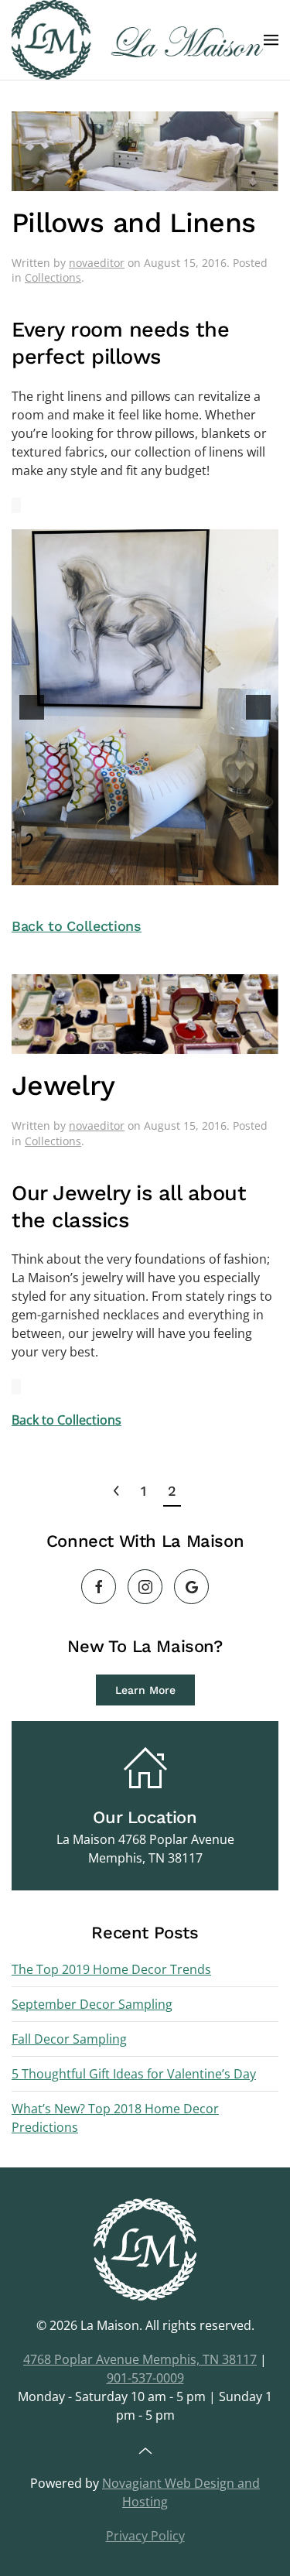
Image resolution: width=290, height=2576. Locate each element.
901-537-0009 (145, 2378)
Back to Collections (77, 926)
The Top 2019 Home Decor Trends (111, 1969)
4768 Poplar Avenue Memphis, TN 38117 (140, 2359)
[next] (258, 707)
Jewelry (63, 1086)
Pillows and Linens (133, 223)
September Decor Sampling (92, 2004)
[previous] (32, 707)
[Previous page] (116, 1491)
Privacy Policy (145, 2536)
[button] (271, 40)
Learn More (145, 1690)
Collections (53, 277)
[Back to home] (138, 40)
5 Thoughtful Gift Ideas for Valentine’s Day (134, 2074)
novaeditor (97, 263)
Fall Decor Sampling (69, 2039)
